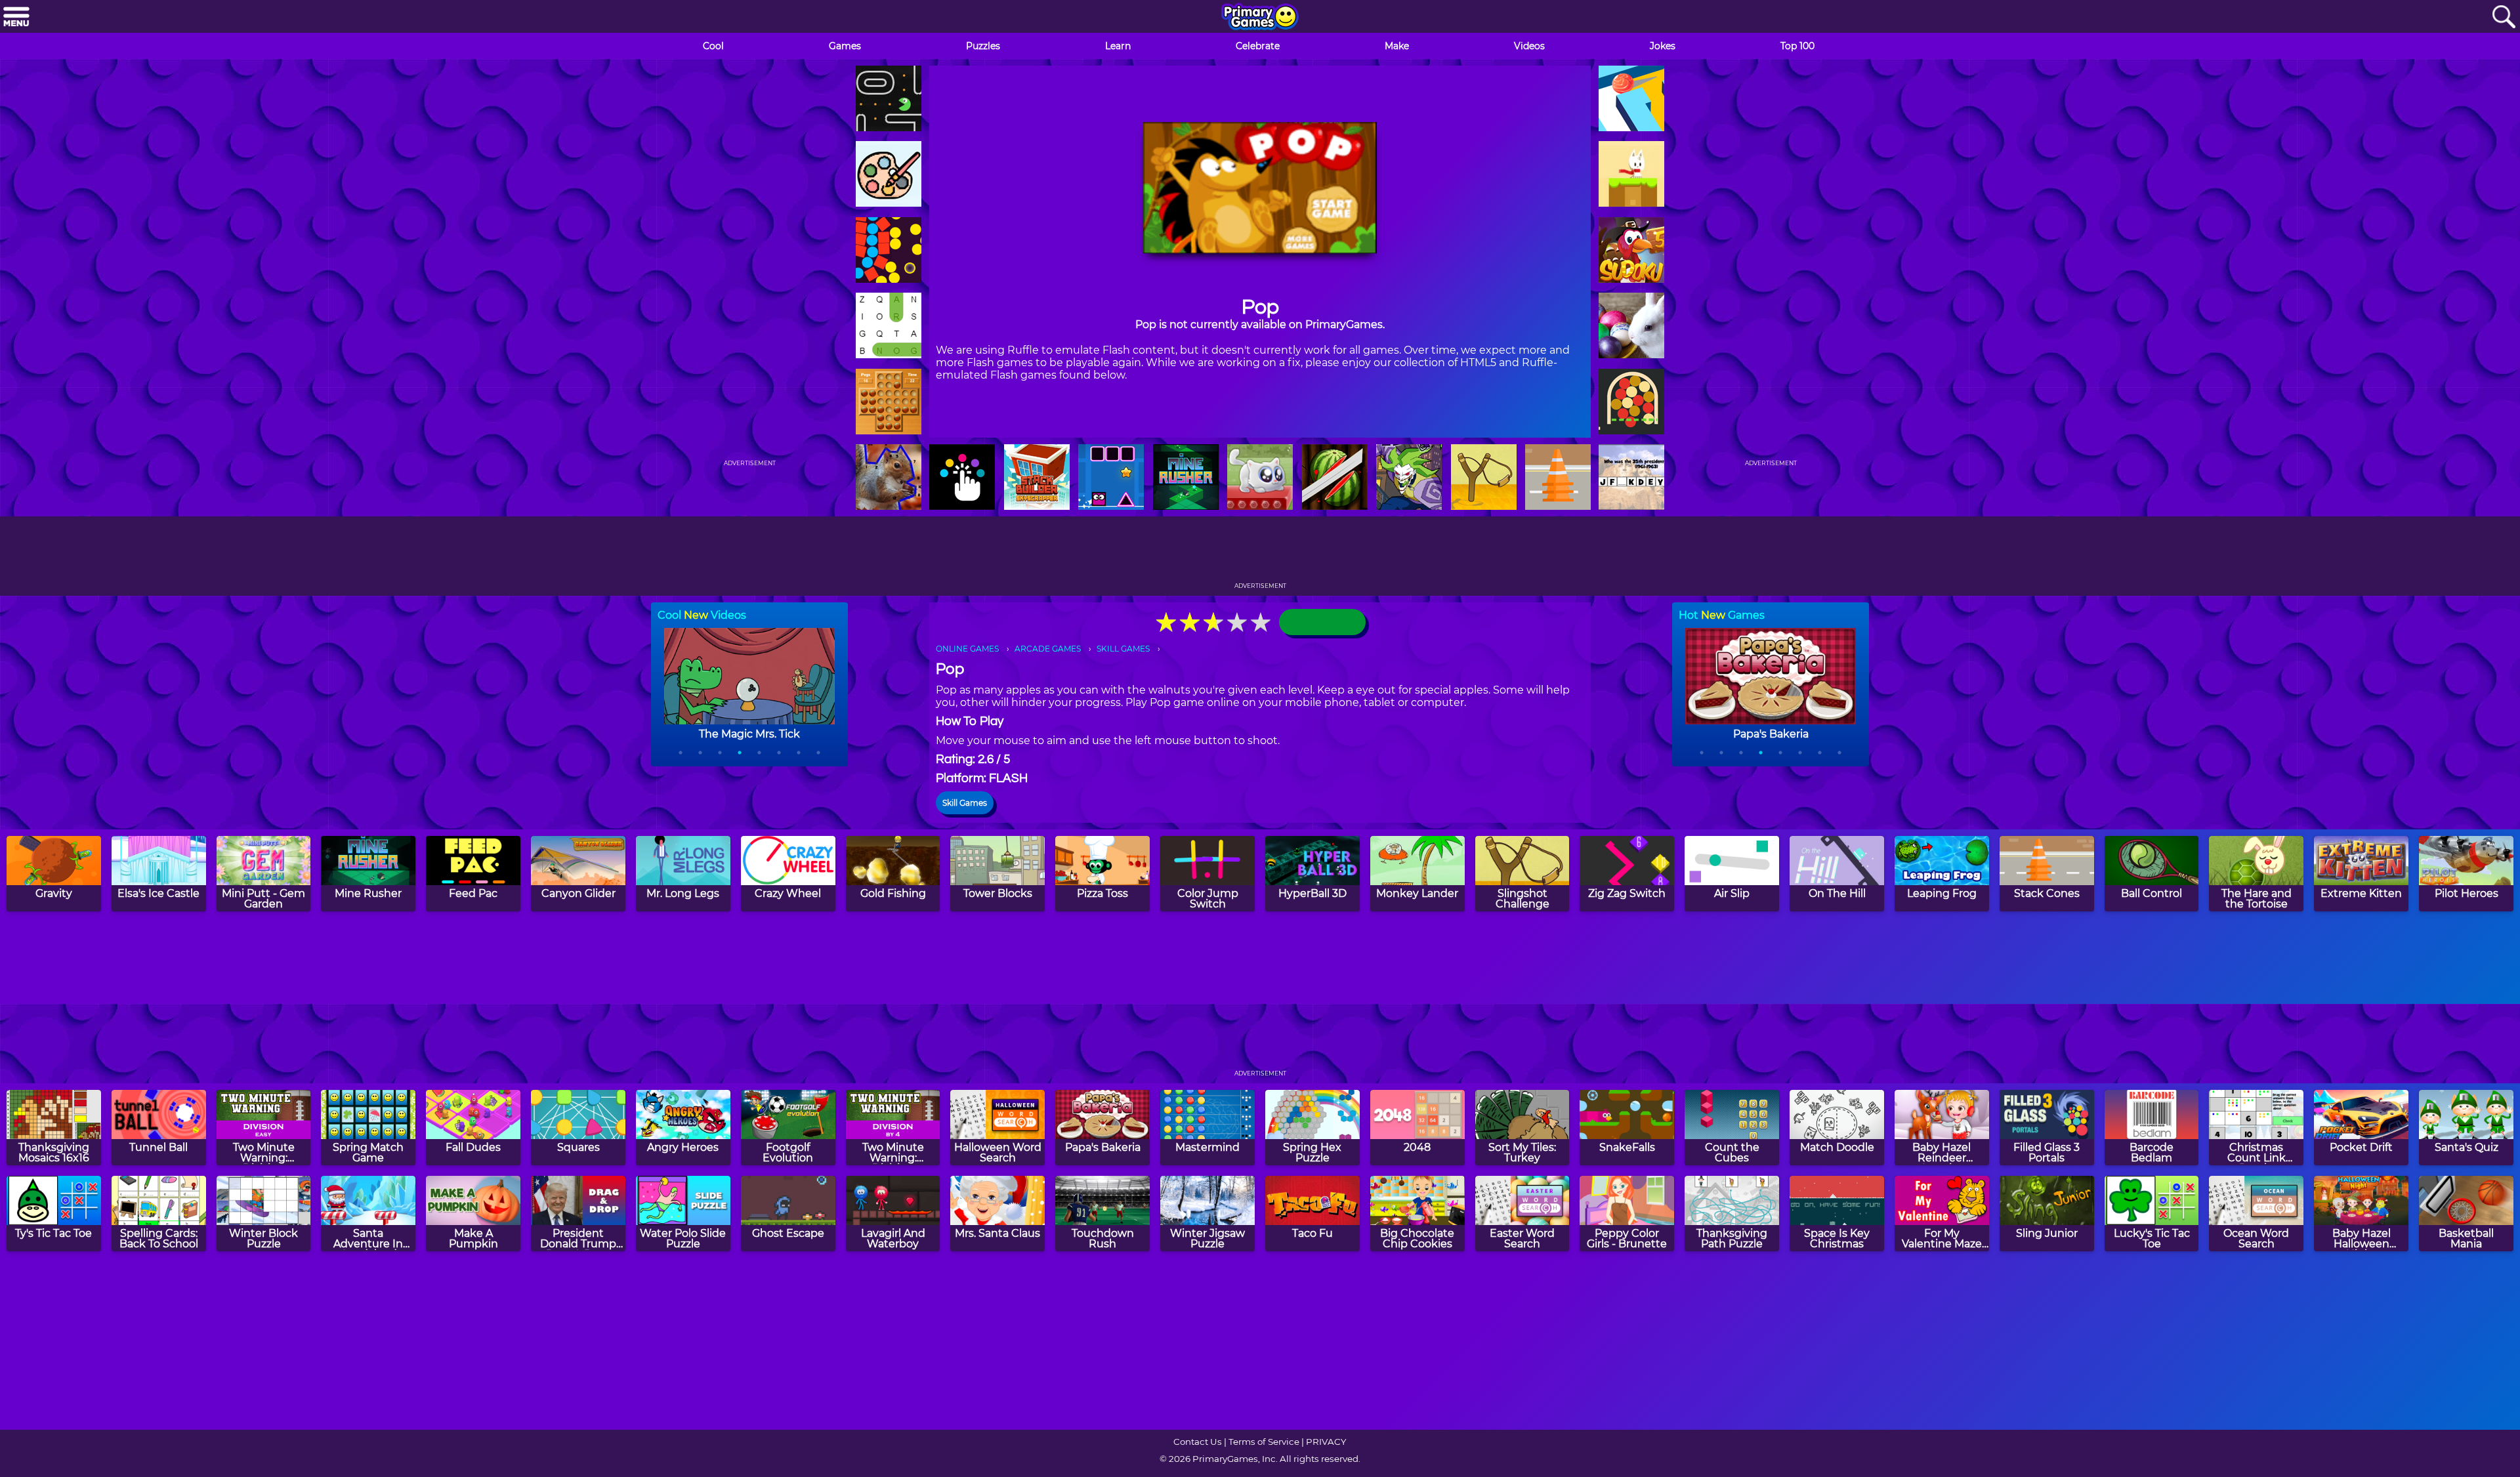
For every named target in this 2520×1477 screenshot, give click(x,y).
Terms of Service (1264, 1442)
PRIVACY (1326, 1442)
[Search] (2504, 17)
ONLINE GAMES (967, 649)
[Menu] (16, 17)
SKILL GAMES (1123, 649)
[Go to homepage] (1260, 18)
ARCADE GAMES (1048, 649)
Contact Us (1198, 1442)
